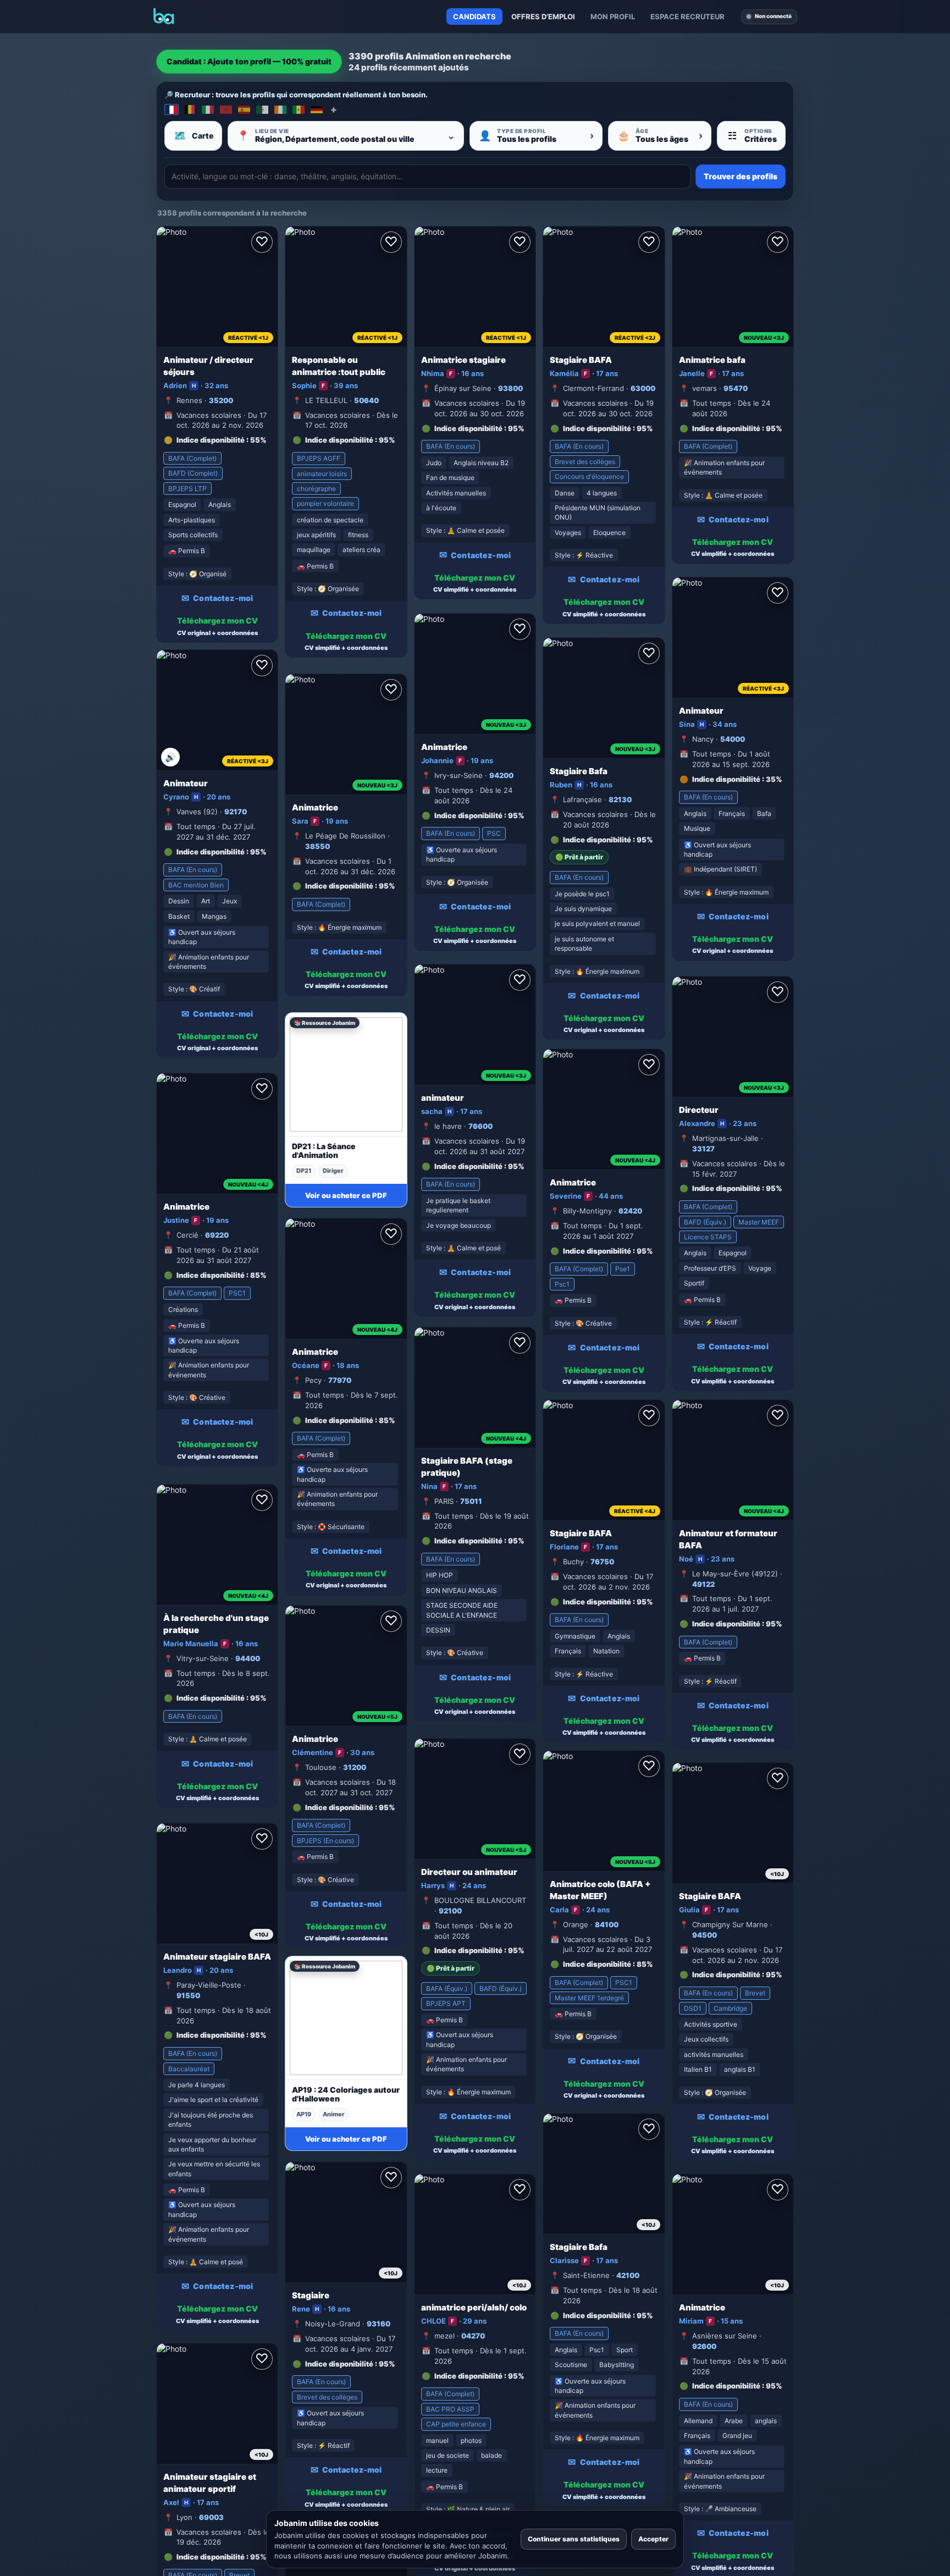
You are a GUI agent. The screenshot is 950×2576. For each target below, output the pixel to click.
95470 (736, 388)
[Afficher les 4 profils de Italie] (208, 109)
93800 (510, 388)
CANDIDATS (474, 16)
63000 (643, 388)
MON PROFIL (613, 16)
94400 (248, 1658)
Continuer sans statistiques (574, 2539)
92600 (704, 2346)
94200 (501, 775)
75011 (471, 1501)
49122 (703, 1584)
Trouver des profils (741, 176)
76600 (480, 1126)
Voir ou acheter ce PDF (346, 1195)
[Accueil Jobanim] (164, 16)
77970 (340, 1380)
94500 (705, 1935)
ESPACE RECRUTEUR (687, 16)
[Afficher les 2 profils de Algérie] (262, 109)
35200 (221, 400)
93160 (379, 2324)
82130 (620, 799)
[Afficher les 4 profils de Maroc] (226, 109)
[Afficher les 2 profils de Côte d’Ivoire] (280, 109)
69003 (211, 2517)
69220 (217, 1235)
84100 (607, 1924)
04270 (473, 2336)
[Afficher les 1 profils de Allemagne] (317, 109)
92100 (450, 1911)
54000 (733, 739)
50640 (366, 400)
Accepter (653, 2539)
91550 (188, 1995)
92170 (236, 812)
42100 (628, 2275)
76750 (602, 1562)
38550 (317, 846)
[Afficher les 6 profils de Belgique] (190, 109)
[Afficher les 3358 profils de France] (172, 109)
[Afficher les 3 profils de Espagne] (244, 109)
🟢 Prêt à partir (579, 857)
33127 (703, 1149)
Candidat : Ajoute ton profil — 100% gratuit (249, 61)
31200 (355, 1767)
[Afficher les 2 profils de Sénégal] (299, 109)
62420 (630, 1211)
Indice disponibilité (211, 440)
